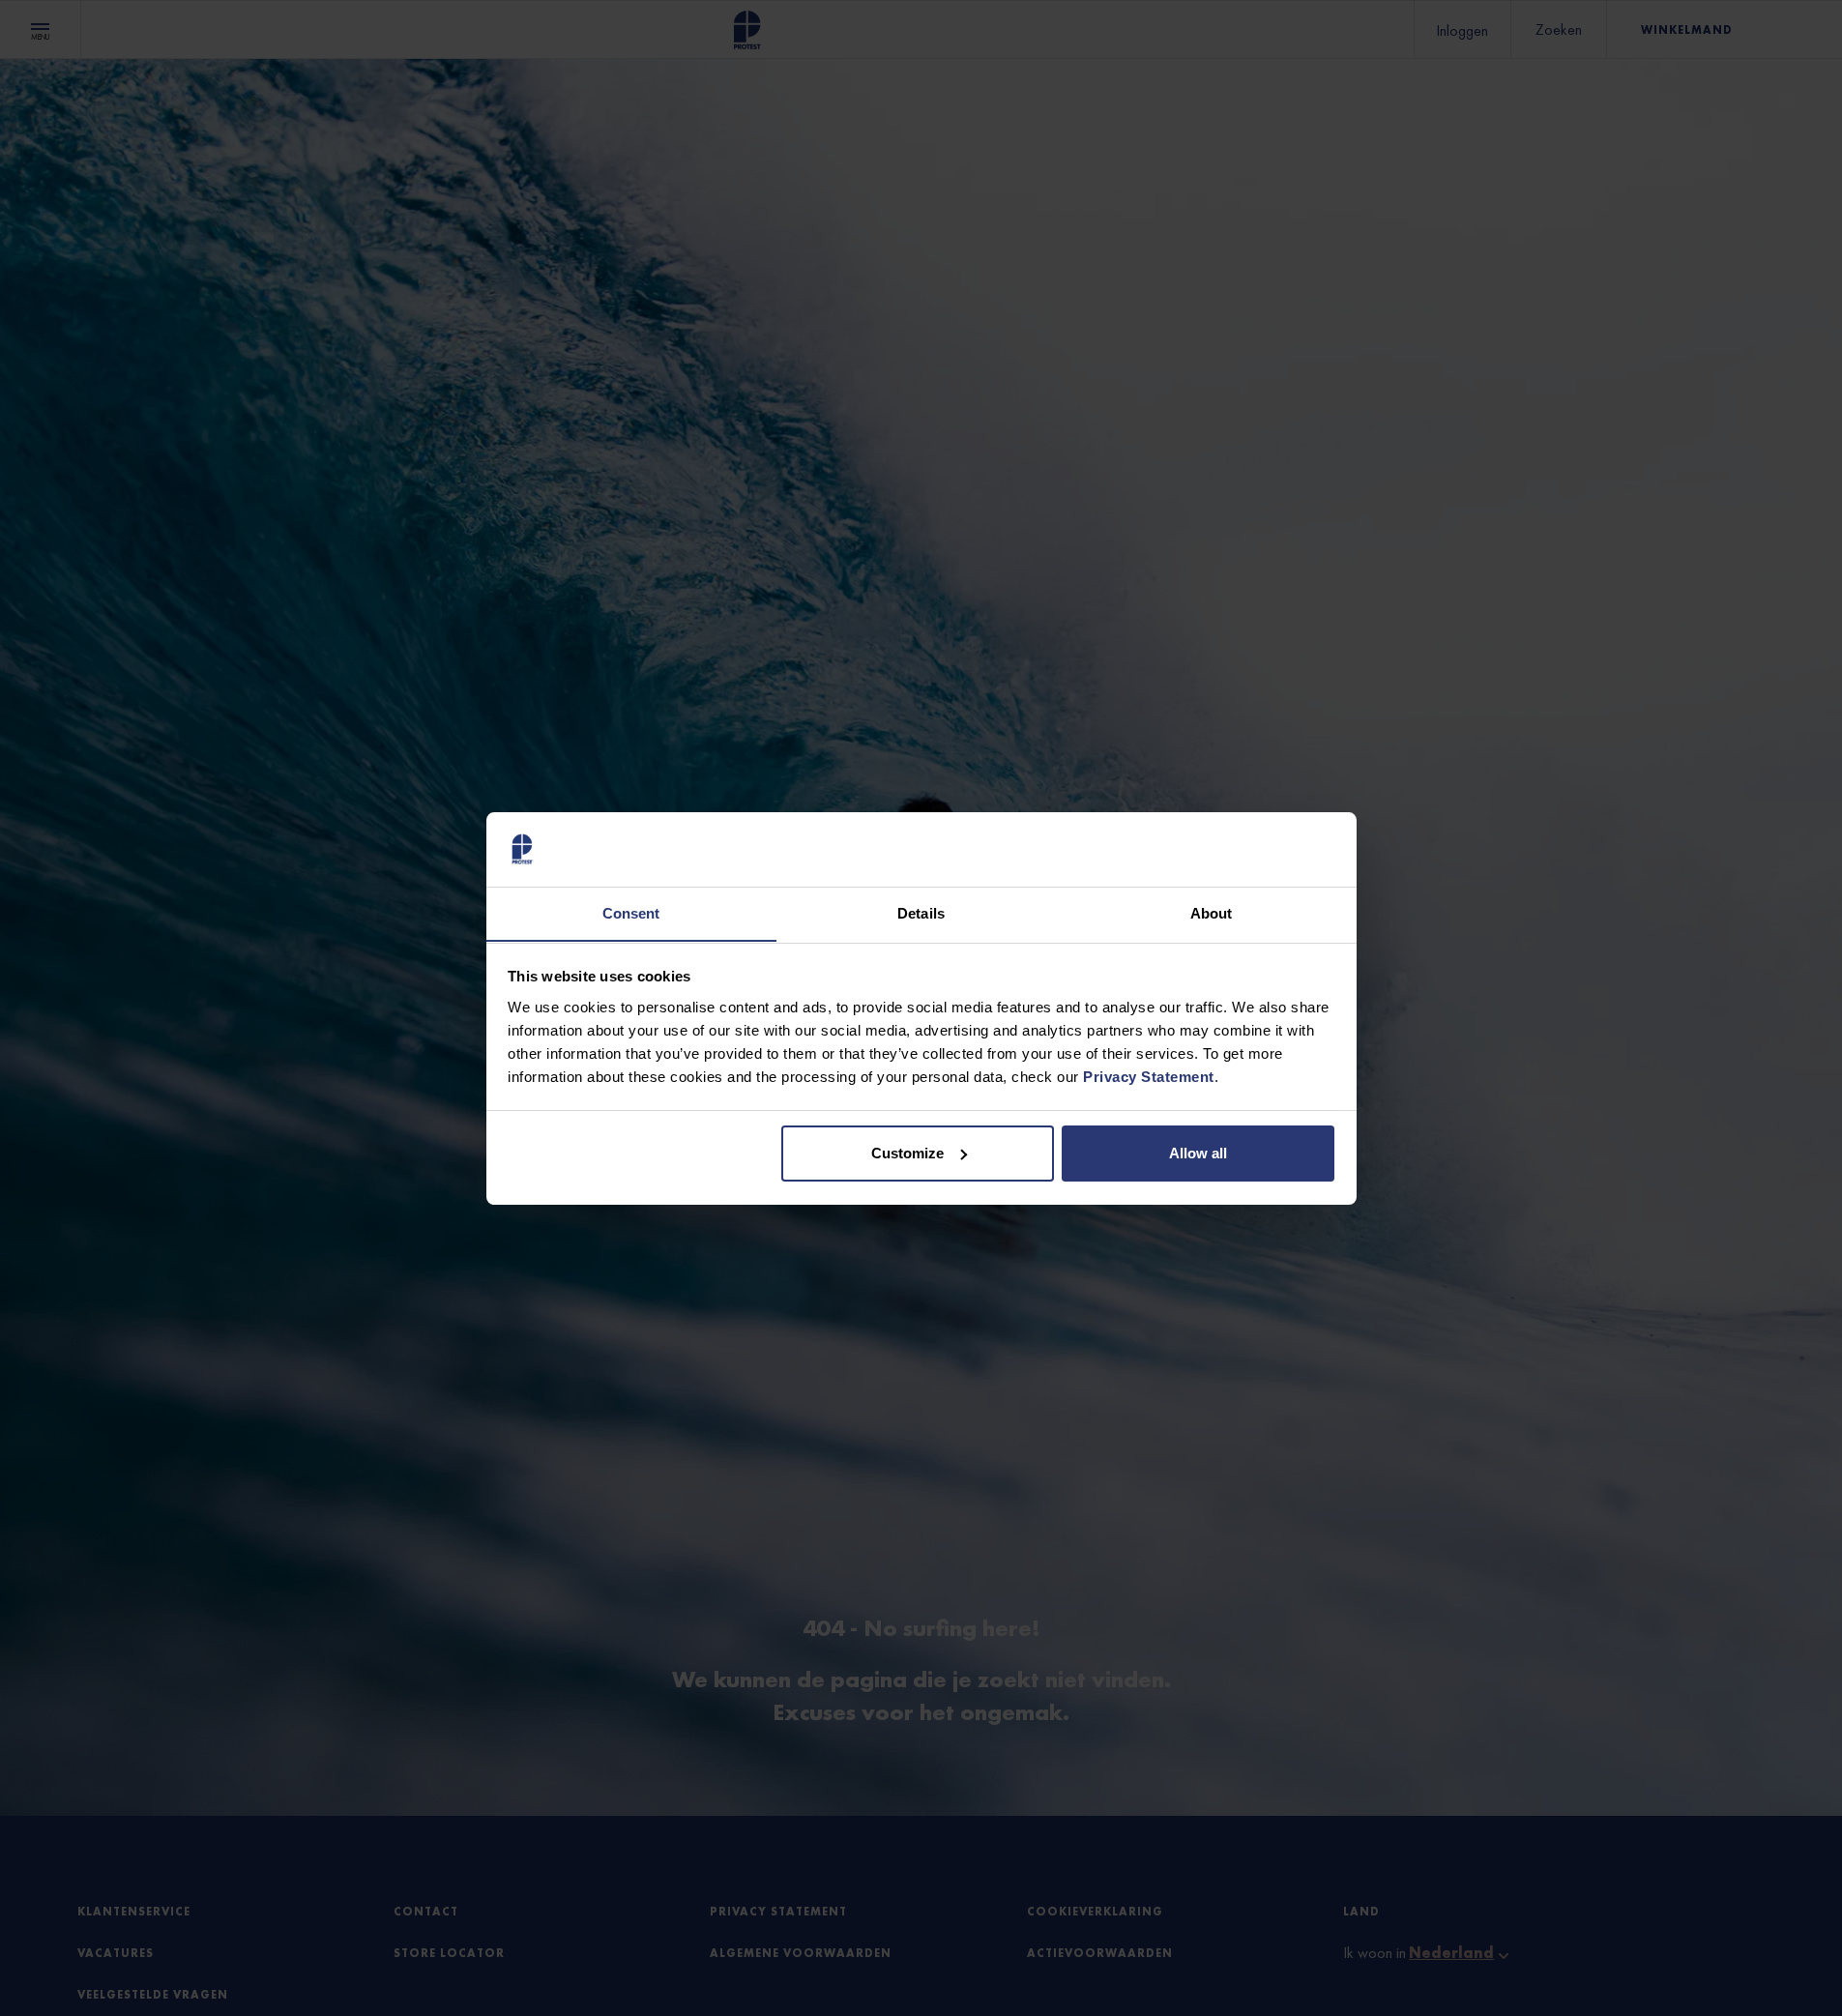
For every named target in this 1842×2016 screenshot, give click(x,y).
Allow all (1198, 1153)
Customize (907, 1153)
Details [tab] (921, 912)
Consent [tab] (631, 912)
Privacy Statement (1149, 1076)
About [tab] (1212, 912)
